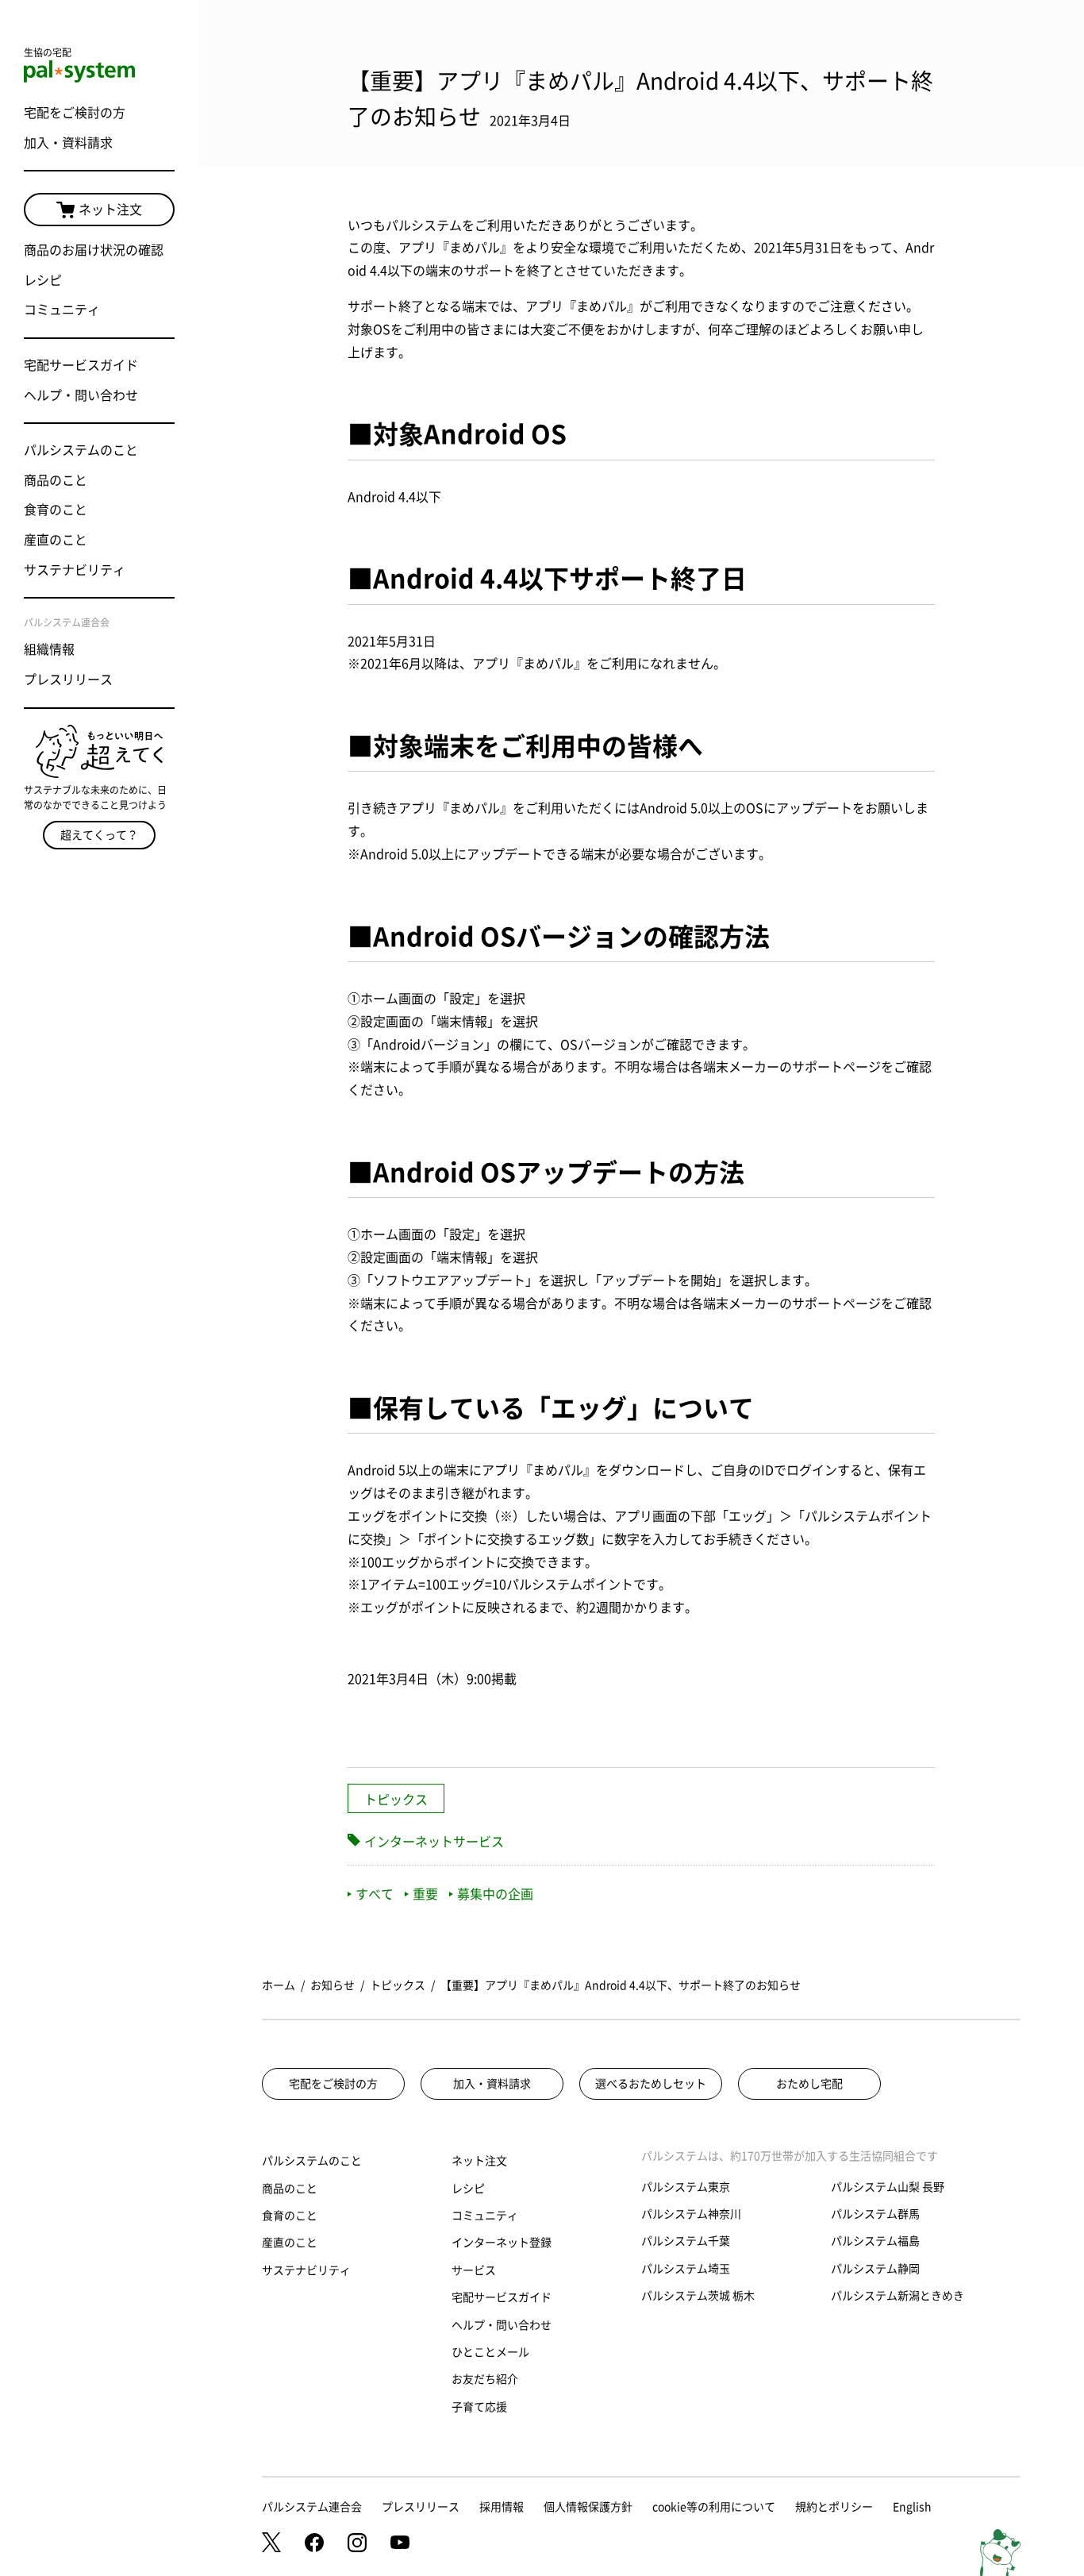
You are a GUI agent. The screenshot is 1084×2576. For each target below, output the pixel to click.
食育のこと (56, 510)
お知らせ (333, 1985)
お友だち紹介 (485, 2379)
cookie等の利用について (714, 2507)
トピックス (396, 1800)
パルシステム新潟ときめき (898, 2296)
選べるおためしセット (651, 2084)
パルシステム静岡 (875, 2269)
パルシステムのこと (81, 450)
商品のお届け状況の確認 (94, 250)
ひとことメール (490, 2352)
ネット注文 (110, 210)
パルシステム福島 (875, 2241)
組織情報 (49, 649)
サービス (474, 2270)
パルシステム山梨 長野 (888, 2187)
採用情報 (502, 2507)
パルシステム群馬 (875, 2214)
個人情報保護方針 (588, 2507)
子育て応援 (479, 2407)
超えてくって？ (99, 835)
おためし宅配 (809, 2084)
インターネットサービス (434, 1842)
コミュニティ (62, 310)
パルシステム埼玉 (686, 2269)
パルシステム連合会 (312, 2507)
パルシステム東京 (686, 2187)
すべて (375, 1894)
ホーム (279, 1985)
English (912, 2507)
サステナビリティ (75, 570)
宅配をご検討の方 (75, 113)
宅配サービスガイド (81, 365)
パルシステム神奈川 (691, 2214)
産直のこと (56, 540)
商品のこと (56, 480)
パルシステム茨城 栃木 (698, 2296)
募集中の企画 (495, 1894)
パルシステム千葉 (686, 2241)
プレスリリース (68, 680)
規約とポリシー (834, 2507)
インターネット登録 (502, 2243)
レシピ (43, 280)
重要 (425, 1894)
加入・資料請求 (68, 143)
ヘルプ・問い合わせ (81, 395)
